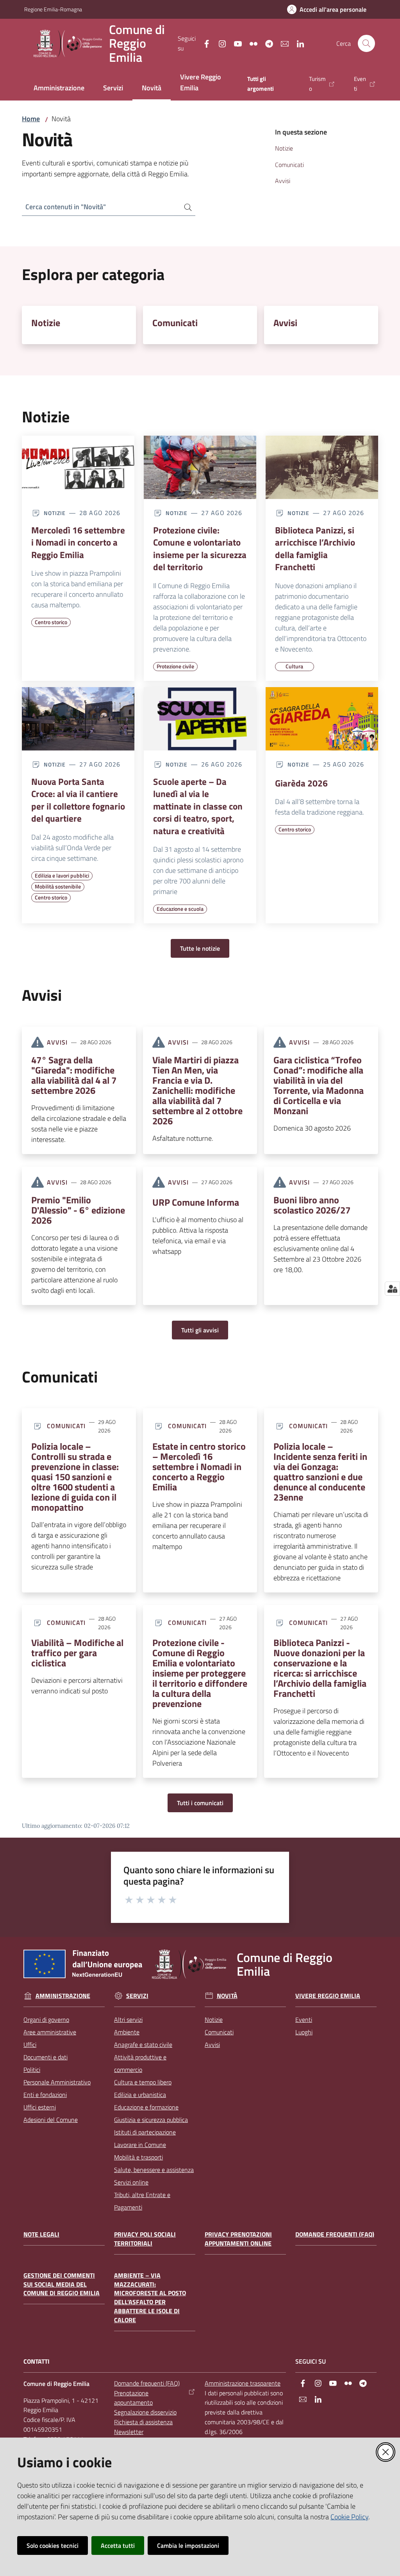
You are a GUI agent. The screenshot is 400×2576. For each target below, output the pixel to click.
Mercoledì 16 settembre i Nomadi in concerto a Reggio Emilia (78, 543)
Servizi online (131, 2182)
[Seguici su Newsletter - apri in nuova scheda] (282, 43)
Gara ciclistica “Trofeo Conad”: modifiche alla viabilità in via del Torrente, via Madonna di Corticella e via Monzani (319, 1085)
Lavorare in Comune (140, 2145)
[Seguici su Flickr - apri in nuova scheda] (250, 43)
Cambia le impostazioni (188, 2545)
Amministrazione (63, 1996)
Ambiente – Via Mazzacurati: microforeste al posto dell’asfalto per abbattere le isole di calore (150, 2298)
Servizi (137, 1996)
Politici (32, 2070)
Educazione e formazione (146, 2107)
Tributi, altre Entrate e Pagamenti (142, 2201)
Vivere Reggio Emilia (328, 1996)
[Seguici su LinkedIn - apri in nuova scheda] (297, 43)
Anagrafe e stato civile (143, 2045)
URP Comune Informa (196, 1202)
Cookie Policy (349, 2517)
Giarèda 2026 (301, 783)
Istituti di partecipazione (145, 2132)
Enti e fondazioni (45, 2095)
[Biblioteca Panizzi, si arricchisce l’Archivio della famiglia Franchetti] (322, 467)
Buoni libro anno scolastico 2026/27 (312, 1205)
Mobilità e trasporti (138, 2157)
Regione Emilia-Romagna (53, 9)
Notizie (46, 323)
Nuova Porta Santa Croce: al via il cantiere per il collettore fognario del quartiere (78, 800)
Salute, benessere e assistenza (154, 2170)
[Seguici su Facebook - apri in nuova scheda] (204, 43)
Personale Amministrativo (57, 2082)
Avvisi (285, 323)
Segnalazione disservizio (145, 2412)
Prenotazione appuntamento (133, 2398)
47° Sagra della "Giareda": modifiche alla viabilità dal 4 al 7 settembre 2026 (74, 1075)
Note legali (41, 2234)
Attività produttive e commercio (140, 2063)
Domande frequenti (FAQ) (335, 2234)
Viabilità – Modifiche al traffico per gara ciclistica (77, 1653)
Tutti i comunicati (200, 1803)
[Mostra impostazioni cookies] (392, 1289)
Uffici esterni (40, 2107)
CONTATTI (37, 2361)
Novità (227, 1996)
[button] (366, 43)
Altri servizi (128, 2020)
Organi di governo (46, 2020)
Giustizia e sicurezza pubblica (151, 2120)
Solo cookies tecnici (53, 2545)
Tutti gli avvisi (200, 1330)
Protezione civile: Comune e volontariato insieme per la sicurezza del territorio (200, 549)
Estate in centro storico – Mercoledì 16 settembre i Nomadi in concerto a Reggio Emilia (199, 1467)
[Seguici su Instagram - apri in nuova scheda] (219, 43)
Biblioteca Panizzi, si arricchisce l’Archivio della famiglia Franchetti (315, 549)
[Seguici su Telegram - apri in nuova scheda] (266, 43)
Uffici (30, 2045)
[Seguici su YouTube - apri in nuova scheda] (235, 43)
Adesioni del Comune (51, 2120)
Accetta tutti (118, 2545)
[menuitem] (59, 89)
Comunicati (175, 323)
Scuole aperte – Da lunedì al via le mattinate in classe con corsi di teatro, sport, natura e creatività (198, 806)
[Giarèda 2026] (322, 719)
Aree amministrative (50, 2032)
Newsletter (129, 2432)
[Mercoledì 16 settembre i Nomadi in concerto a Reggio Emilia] (78, 467)
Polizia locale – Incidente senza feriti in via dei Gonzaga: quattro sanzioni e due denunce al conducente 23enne (320, 1472)
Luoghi (304, 2032)
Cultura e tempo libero (143, 2082)
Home (31, 119)
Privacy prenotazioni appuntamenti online (238, 2239)
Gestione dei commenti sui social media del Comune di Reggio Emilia (62, 2284)
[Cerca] (185, 207)
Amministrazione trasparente (243, 2383)
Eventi (304, 2020)
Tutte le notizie (200, 948)
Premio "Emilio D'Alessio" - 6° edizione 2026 (78, 1210)
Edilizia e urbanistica (140, 2095)
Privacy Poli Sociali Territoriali (145, 2239)
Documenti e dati (46, 2057)
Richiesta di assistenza (143, 2422)
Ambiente (127, 2032)
